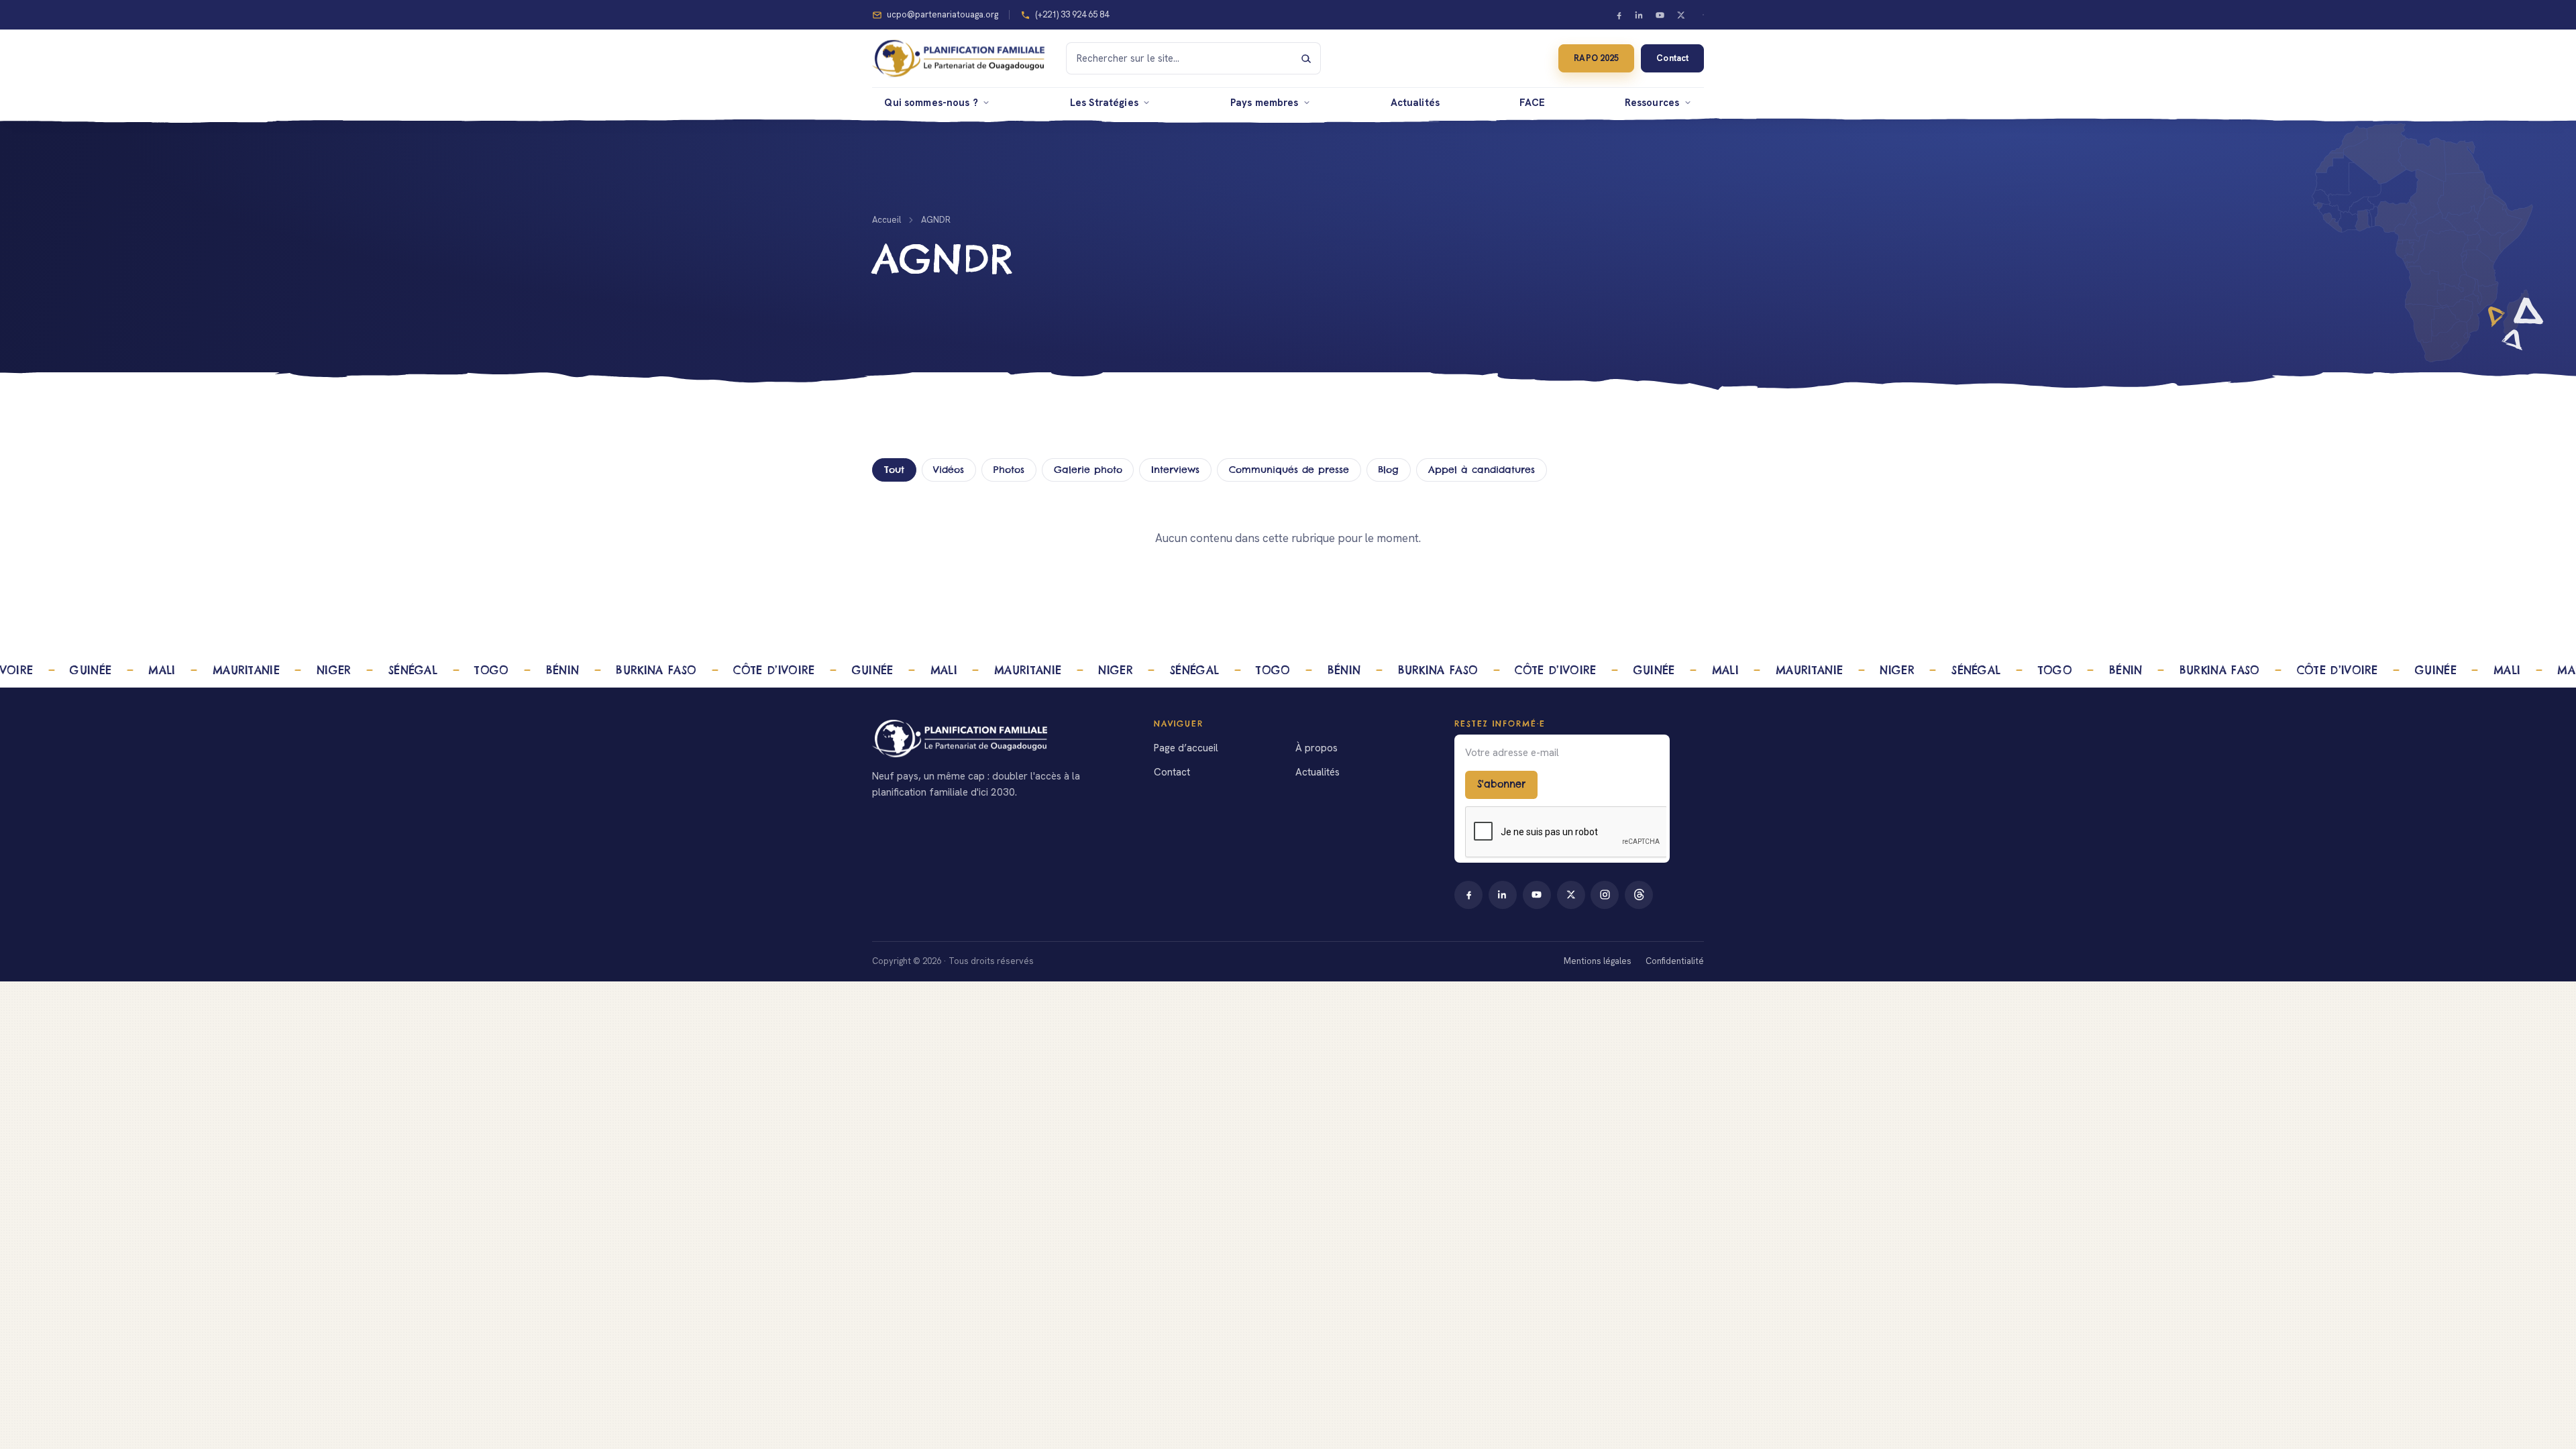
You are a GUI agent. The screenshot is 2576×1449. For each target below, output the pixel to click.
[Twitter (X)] (1680, 15)
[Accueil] (997, 739)
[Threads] (1639, 895)
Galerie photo (1088, 470)
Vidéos (949, 470)
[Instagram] (1605, 895)
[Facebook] (1619, 15)
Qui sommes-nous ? (931, 102)
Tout (894, 470)
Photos (1009, 470)
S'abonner (1501, 784)
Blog (1388, 470)
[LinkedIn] (1640, 15)
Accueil (887, 220)
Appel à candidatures (1482, 470)
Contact (1672, 58)
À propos (1317, 748)
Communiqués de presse (1289, 470)
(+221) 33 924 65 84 (1072, 14)
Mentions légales (1598, 961)
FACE (1533, 102)
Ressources (1652, 102)
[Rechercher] (1306, 58)
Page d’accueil (1186, 748)
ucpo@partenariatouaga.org (943, 14)
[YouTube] (1660, 15)
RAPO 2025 (1596, 58)
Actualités (1415, 102)
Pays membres (1265, 102)
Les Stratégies (1104, 102)
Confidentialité (1675, 961)
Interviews (1175, 470)
